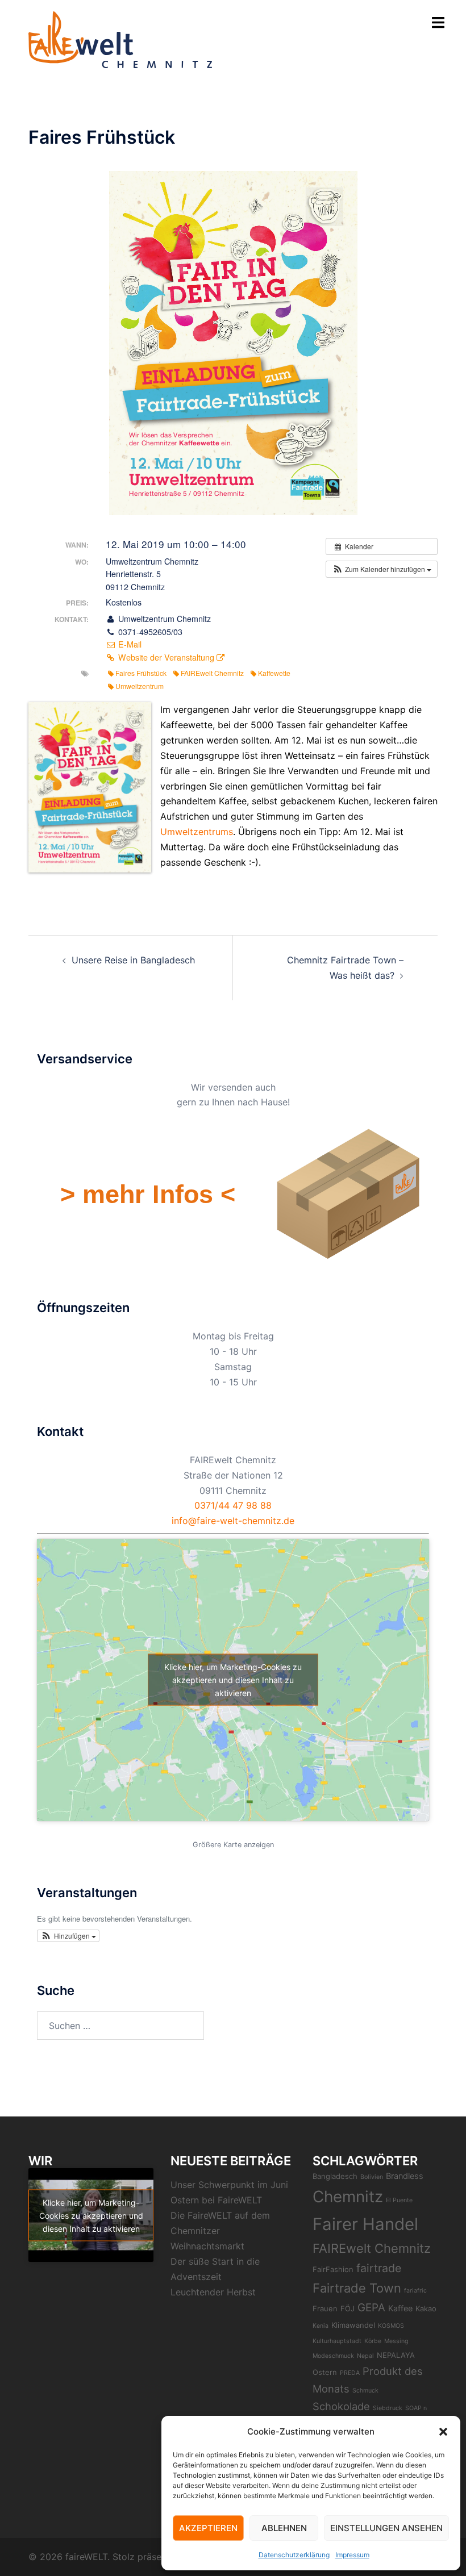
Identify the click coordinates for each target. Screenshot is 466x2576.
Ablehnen (284, 2528)
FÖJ (348, 2308)
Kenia (321, 2326)
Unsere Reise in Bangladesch (133, 960)
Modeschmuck (333, 2356)
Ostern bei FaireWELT (216, 2200)
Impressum (352, 2555)
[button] (443, 2432)
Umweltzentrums (197, 832)
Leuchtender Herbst (213, 2292)
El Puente (399, 2200)
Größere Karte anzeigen (233, 1845)
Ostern (325, 2372)
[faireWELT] (120, 39)
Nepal (365, 2356)
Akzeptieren (208, 2528)
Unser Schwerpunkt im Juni (229, 2185)
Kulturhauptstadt (337, 2341)
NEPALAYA (396, 2355)
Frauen (325, 2308)
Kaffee (400, 2308)
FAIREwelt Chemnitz (212, 673)
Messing (396, 2341)
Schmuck (365, 2391)
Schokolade (341, 2406)
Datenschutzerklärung (294, 2555)
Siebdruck (388, 2408)
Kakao (426, 2308)
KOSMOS (391, 2326)
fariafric (415, 2291)
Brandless (405, 2176)
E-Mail (129, 644)
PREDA (350, 2373)
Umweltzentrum (140, 686)
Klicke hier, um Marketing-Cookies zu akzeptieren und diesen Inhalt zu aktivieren (233, 1680)
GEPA (371, 2308)
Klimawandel (353, 2325)
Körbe (373, 2341)
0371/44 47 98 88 (233, 1505)
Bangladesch (335, 2176)
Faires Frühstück (141, 673)
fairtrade (379, 2268)
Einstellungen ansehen (386, 2528)
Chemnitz (348, 2197)
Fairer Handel (365, 2224)
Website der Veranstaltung (166, 657)
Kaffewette (274, 673)
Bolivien (372, 2177)
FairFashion (333, 2269)
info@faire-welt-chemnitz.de (233, 1521)
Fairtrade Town (357, 2288)
